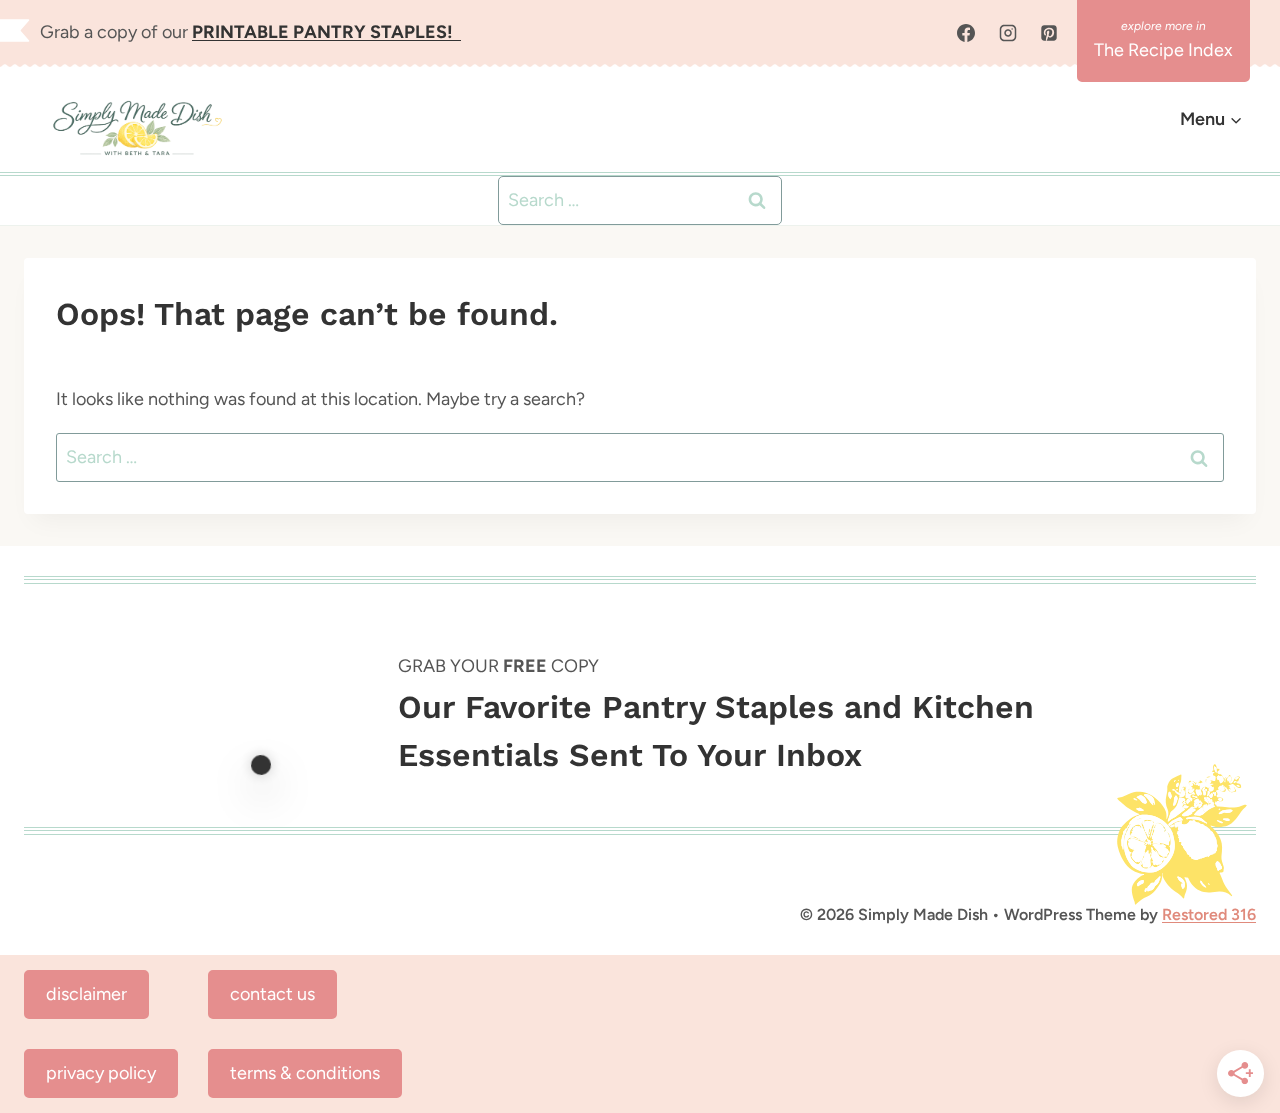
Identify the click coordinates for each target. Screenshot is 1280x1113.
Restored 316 (1209, 914)
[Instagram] (1008, 33)
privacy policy (101, 1073)
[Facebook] (966, 33)
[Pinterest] (1049, 33)
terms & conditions (305, 1073)
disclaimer (86, 994)
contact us (272, 994)
